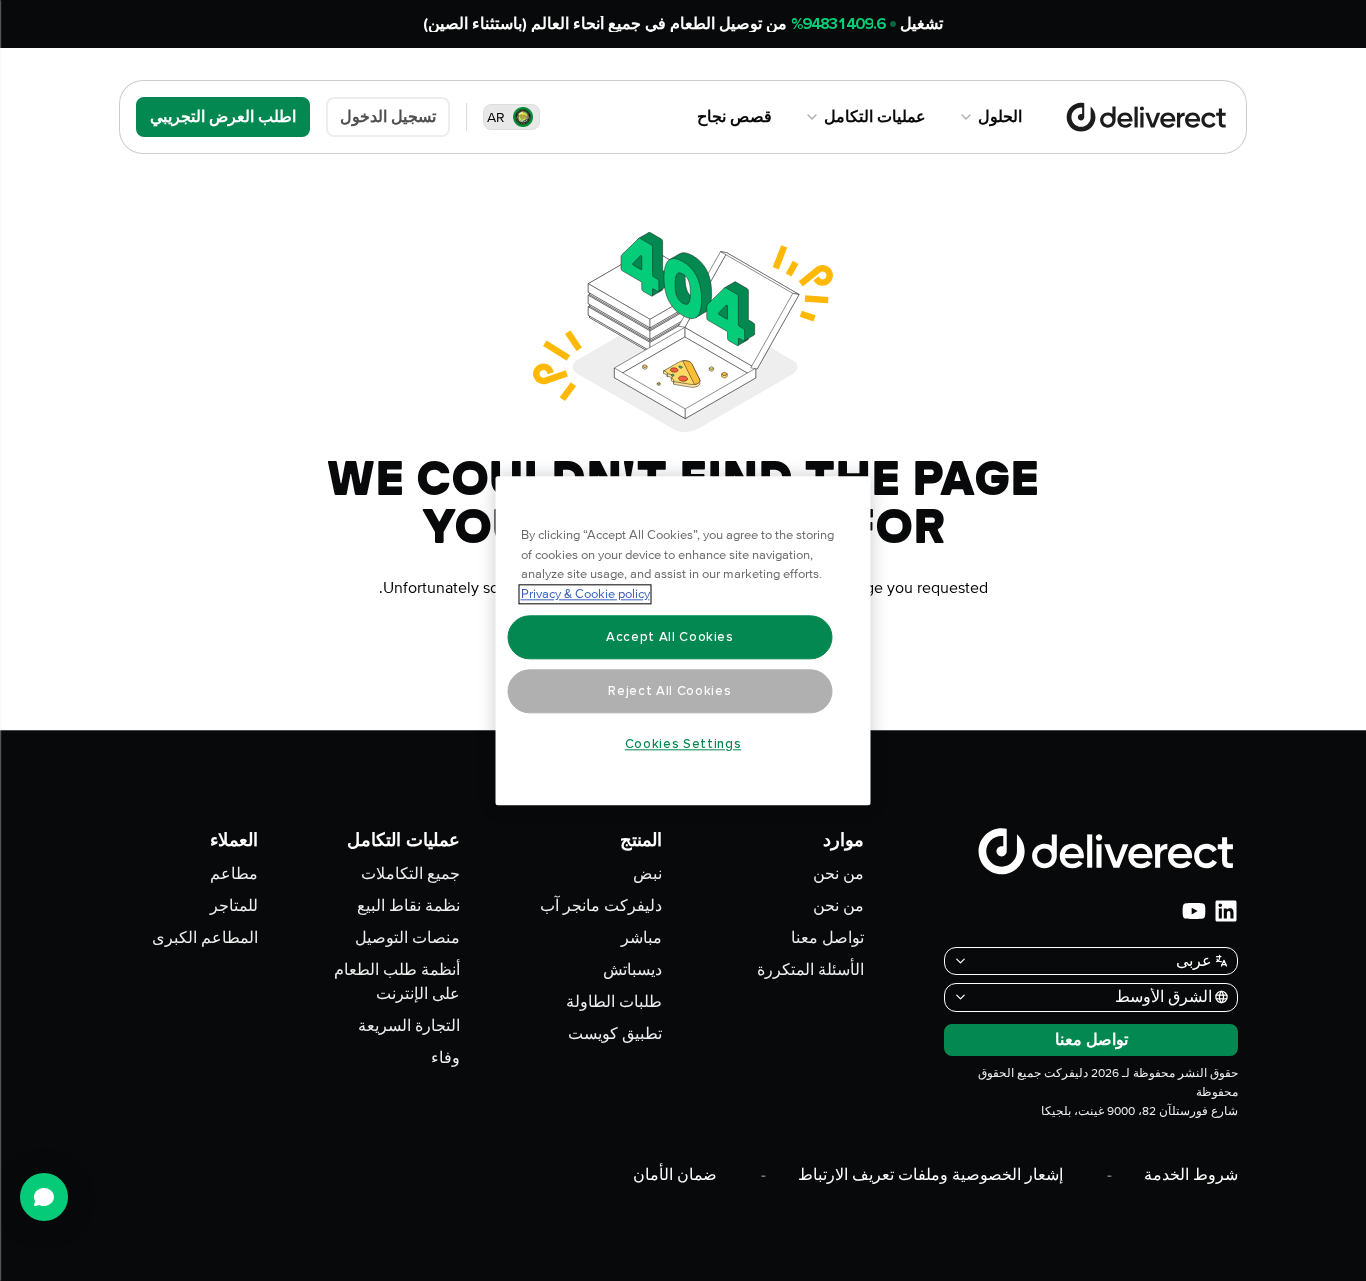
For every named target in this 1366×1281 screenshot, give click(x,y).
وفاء (445, 1058)
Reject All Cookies (669, 691)
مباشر (641, 938)
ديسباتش (632, 970)
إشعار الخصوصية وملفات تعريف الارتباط (930, 1175)
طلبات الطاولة (614, 1002)
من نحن (838, 874)
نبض (647, 874)
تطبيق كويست (615, 1034)
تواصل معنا (827, 938)
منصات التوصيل (407, 938)
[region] (683, 640)
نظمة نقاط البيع (408, 906)
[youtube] (1194, 911)
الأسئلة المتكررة (810, 970)
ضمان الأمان (675, 1175)
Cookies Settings (683, 744)
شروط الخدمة (1191, 1175)
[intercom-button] (44, 1197)
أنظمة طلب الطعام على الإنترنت (397, 982)
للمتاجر (234, 906)
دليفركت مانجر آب (601, 906)
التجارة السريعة (409, 1026)
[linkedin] (1226, 911)
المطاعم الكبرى (205, 938)
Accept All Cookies (670, 637)
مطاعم (234, 874)
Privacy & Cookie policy (585, 594)
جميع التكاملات (410, 874)
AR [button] (496, 117)
